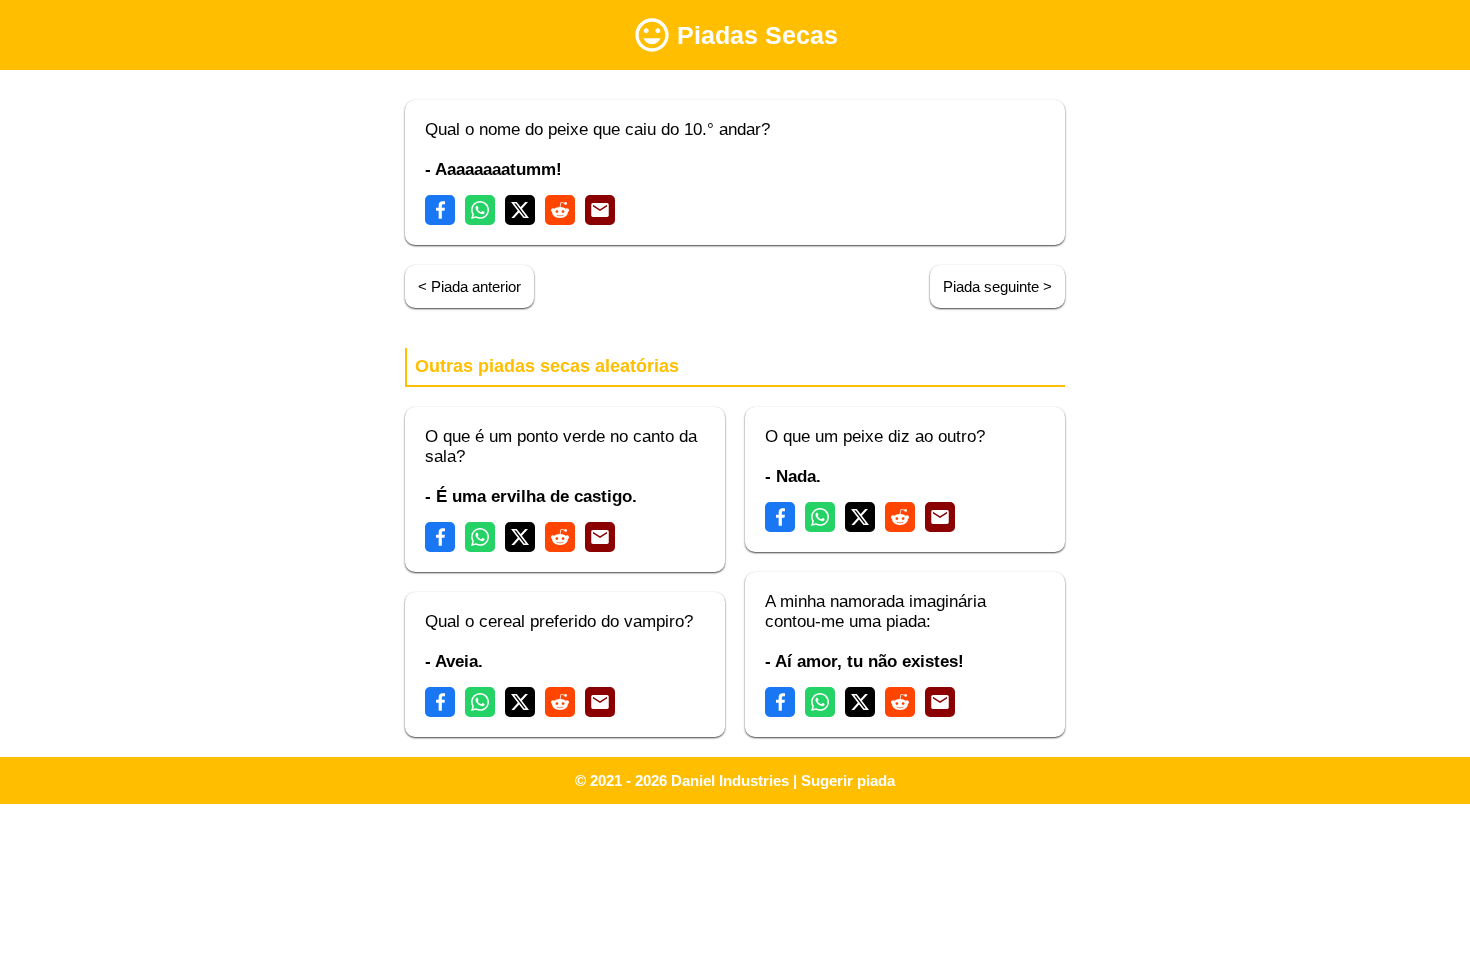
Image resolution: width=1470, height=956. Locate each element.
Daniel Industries (730, 780)
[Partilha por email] (600, 210)
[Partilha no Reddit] (560, 210)
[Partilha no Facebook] (440, 210)
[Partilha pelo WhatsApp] (480, 210)
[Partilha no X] (520, 210)
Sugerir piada (848, 780)
